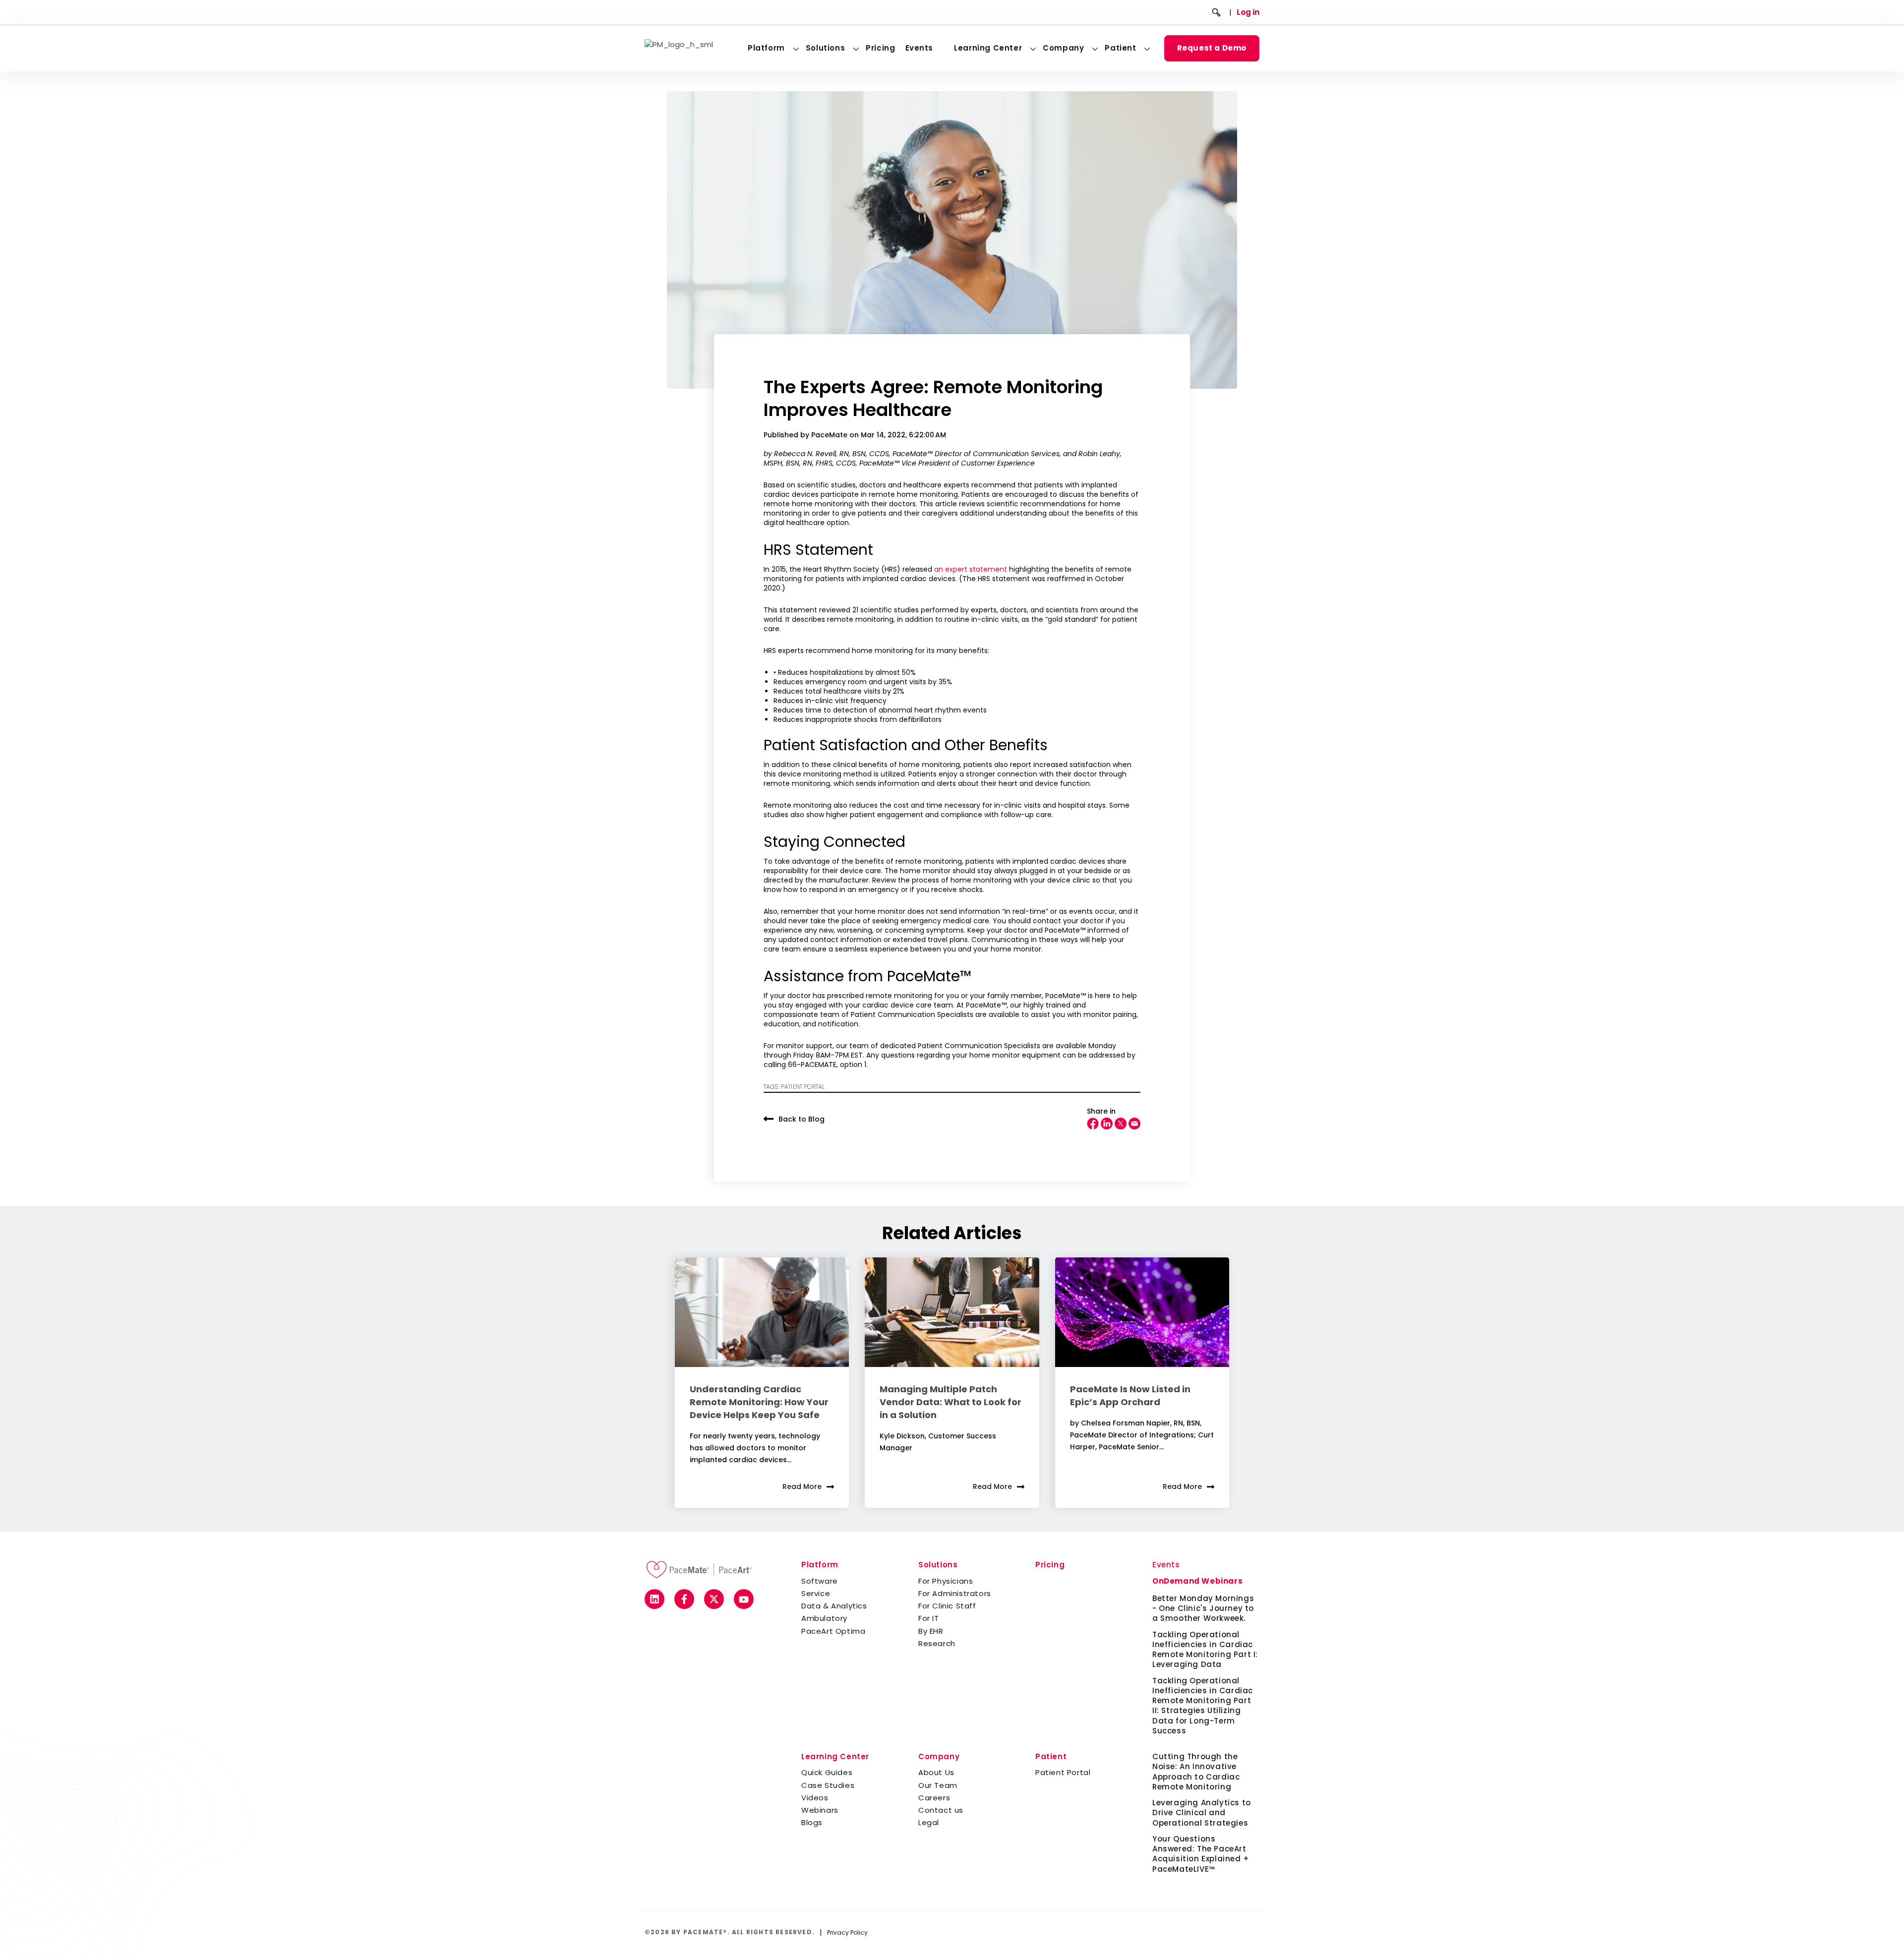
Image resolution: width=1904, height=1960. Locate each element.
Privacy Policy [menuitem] (847, 1932)
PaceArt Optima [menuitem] (833, 1631)
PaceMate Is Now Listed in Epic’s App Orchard (1130, 1396)
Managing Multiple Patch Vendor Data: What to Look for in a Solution (951, 1402)
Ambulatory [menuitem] (824, 1618)
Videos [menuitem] (815, 1798)
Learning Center (988, 48)
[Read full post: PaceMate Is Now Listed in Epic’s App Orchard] (1142, 1312)
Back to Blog (802, 1119)
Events (920, 48)
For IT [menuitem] (929, 1618)
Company (1063, 48)
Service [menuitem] (816, 1593)
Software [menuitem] (820, 1581)
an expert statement (971, 569)
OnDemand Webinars (1197, 1581)
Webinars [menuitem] (820, 1810)
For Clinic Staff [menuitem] (947, 1606)
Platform (766, 48)
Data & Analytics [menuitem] (834, 1606)
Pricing (880, 48)
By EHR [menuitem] (931, 1631)
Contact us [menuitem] (941, 1810)
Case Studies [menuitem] (828, 1785)
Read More (802, 1486)
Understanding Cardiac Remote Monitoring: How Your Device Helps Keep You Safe (759, 1402)
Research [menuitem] (937, 1643)
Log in (1248, 12)
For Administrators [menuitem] (955, 1593)
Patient (1120, 48)
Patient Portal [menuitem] (1063, 1772)
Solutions (825, 48)
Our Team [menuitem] (938, 1785)
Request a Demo (1212, 48)
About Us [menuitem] (936, 1772)
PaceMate (830, 435)
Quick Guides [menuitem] (827, 1772)
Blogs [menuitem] (812, 1822)
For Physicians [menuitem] (946, 1581)
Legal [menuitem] (929, 1822)
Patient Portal (803, 1087)
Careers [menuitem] (934, 1798)
